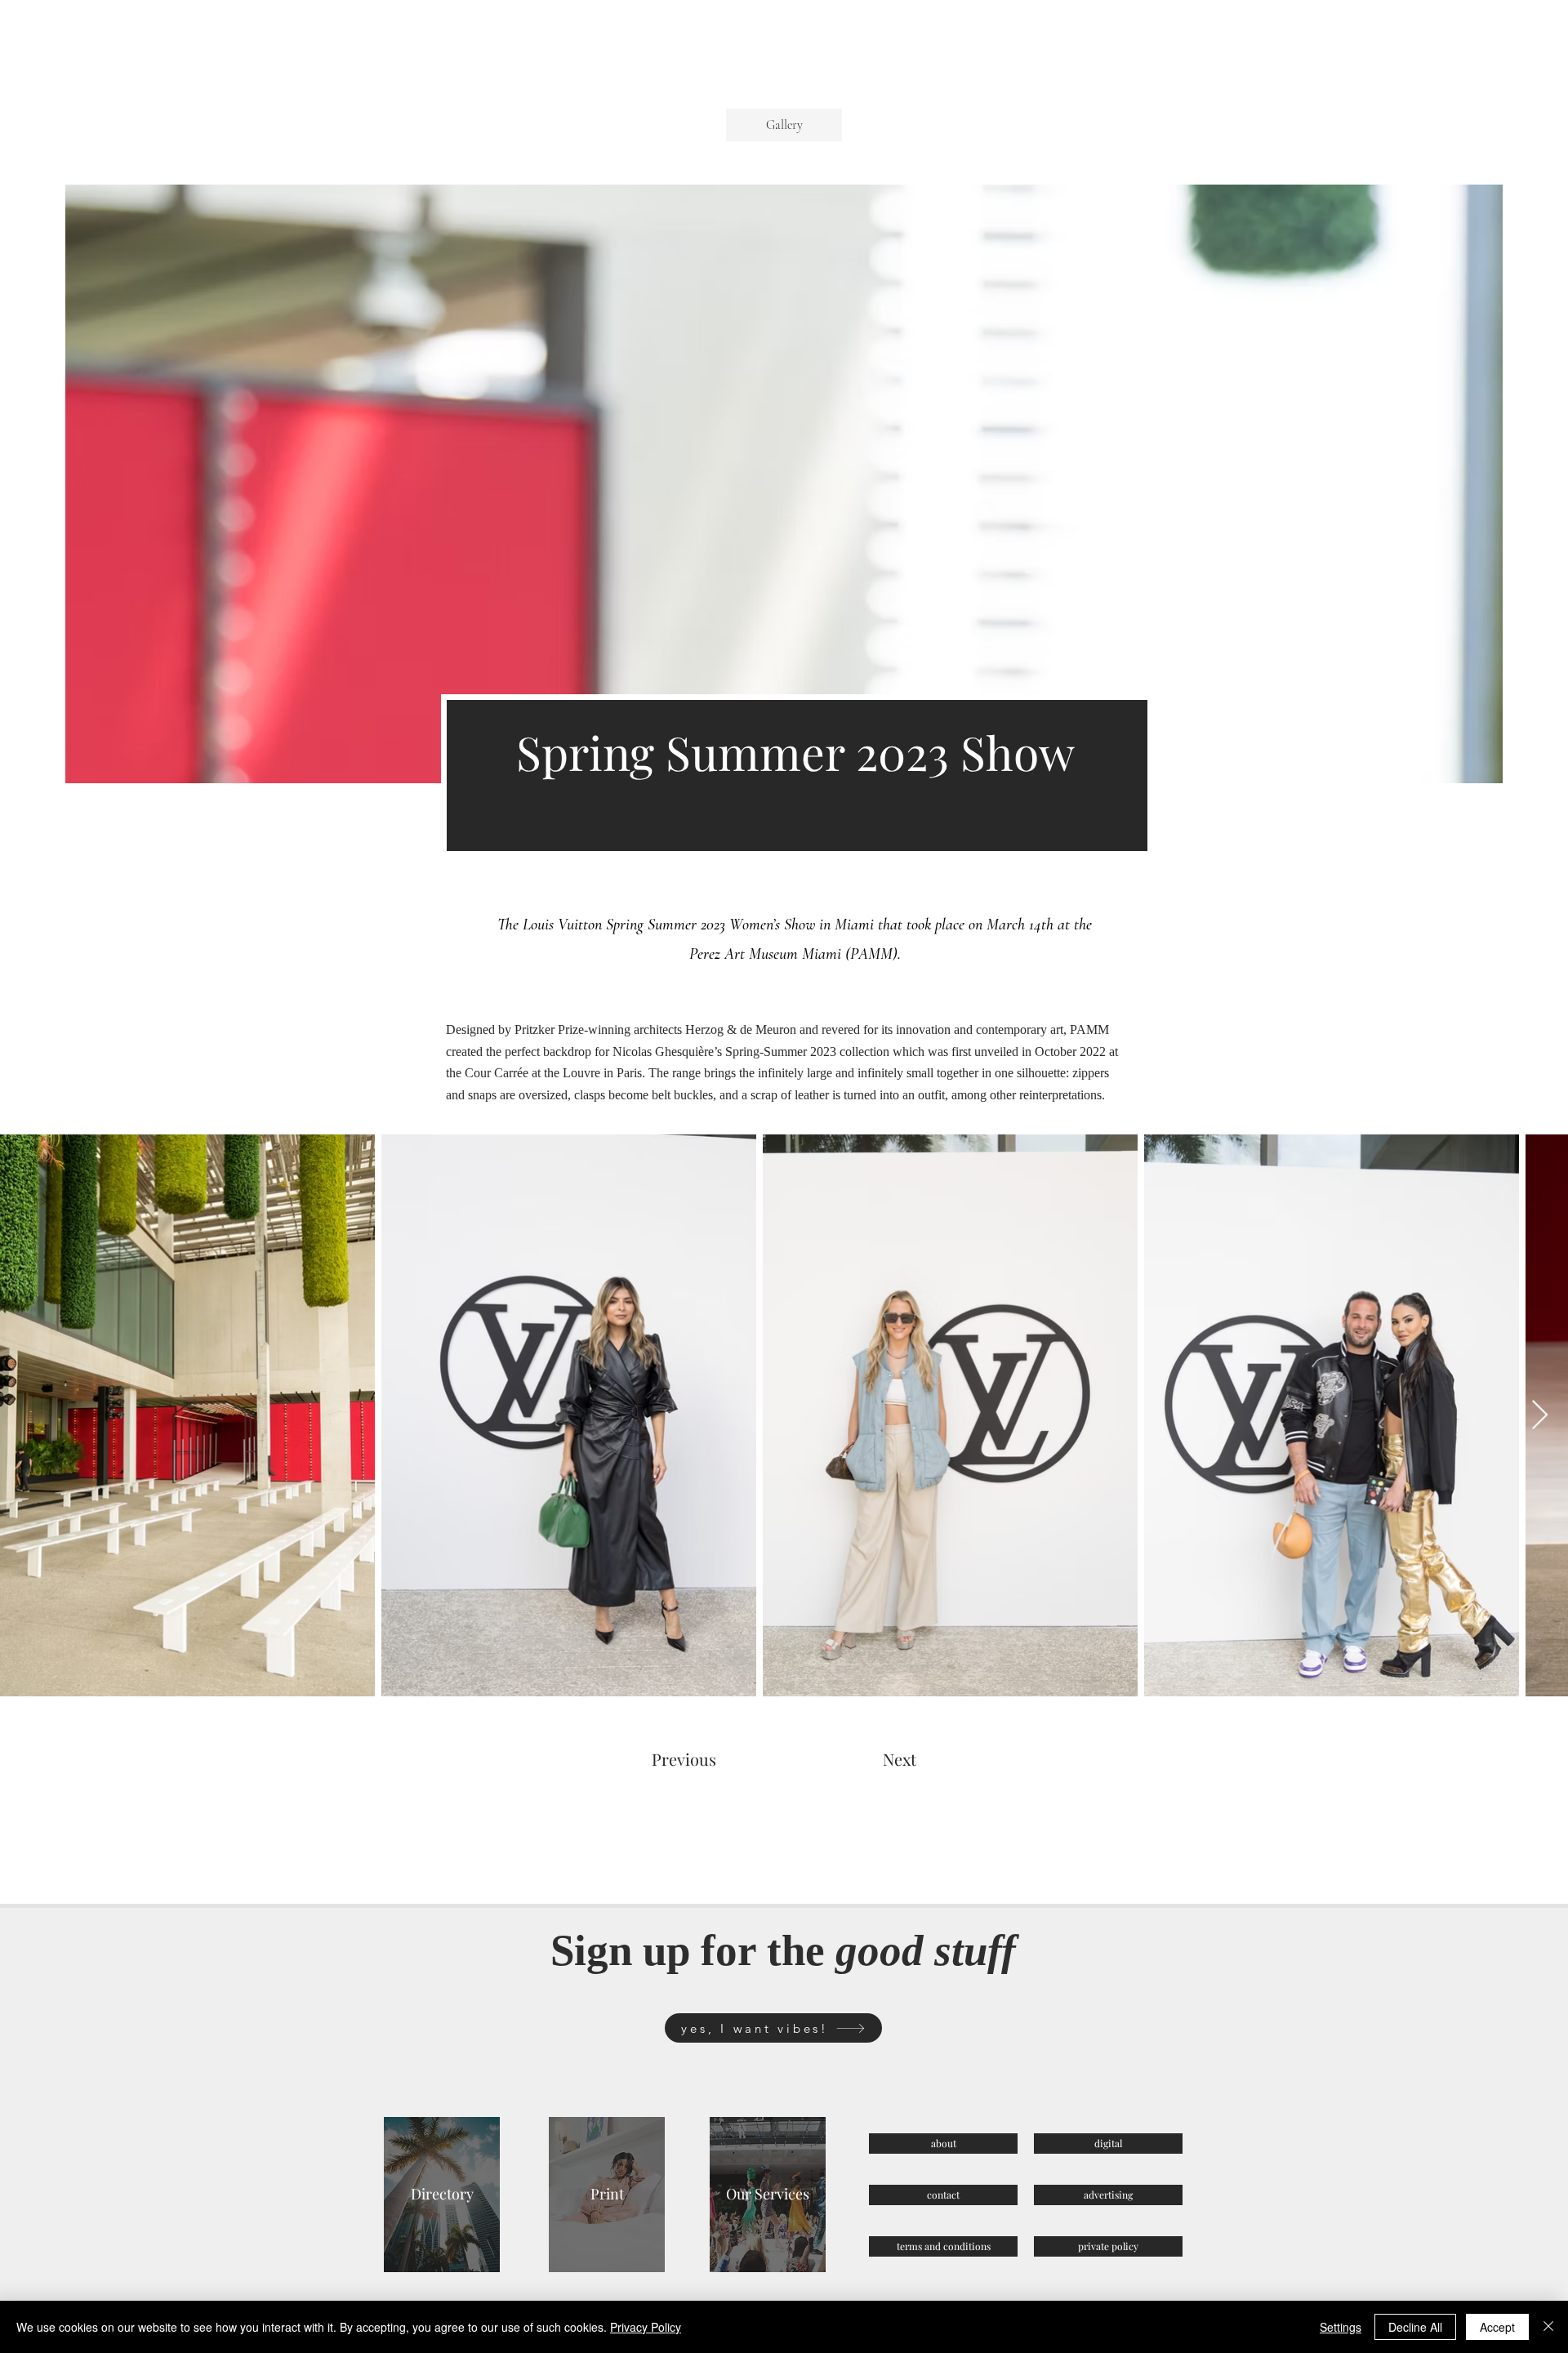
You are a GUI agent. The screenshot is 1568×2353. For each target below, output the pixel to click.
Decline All (1415, 2327)
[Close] (1548, 2327)
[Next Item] (1540, 1416)
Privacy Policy (646, 2327)
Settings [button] (1341, 2327)
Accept (1497, 2327)
